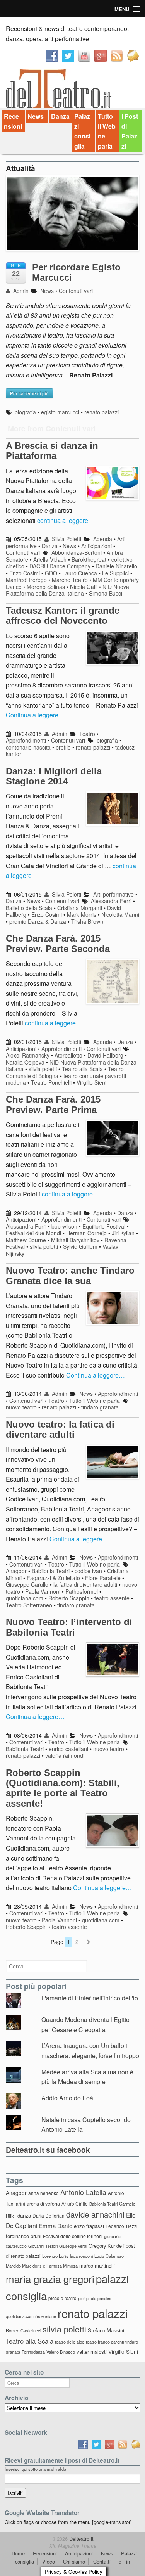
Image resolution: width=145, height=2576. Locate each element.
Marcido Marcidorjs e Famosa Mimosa (42, 2266)
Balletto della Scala (29, 908)
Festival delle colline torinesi (73, 2236)
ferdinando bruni (24, 2236)
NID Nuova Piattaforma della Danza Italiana (67, 590)
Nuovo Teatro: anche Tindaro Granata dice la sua (70, 1275)
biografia (25, 412)
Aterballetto (68, 1055)
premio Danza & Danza (38, 921)
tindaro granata (100, 1407)
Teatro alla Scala (82, 1069)
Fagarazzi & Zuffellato (53, 1578)
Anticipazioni (96, 546)
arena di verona (43, 2204)
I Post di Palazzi (130, 131)
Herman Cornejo (86, 1233)
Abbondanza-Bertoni (77, 552)
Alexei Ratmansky (28, 1055)
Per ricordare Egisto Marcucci (76, 272)
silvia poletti (43, 1069)
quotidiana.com (25, 1598)
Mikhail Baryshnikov (75, 1240)
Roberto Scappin (69, 1598)
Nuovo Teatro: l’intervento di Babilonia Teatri (69, 1627)
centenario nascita (28, 747)
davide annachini (95, 2214)
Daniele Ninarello (116, 566)
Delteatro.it (81, 2539)
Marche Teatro (70, 580)
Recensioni (13, 121)
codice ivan (88, 1571)
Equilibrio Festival (104, 1226)
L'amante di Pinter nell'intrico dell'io (90, 1998)
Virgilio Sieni (91, 1082)
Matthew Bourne (26, 1240)
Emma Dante (55, 2225)
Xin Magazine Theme (73, 2546)
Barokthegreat (89, 559)
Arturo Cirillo (75, 2203)
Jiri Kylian (123, 1233)
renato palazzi (101, 412)
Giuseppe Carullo (27, 1584)
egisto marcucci (60, 412)
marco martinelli (97, 2265)
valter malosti (92, 2352)
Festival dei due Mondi (33, 1233)
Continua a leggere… (35, 715)
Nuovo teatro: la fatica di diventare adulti (60, 1429)
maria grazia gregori (50, 2279)
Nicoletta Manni (120, 914)
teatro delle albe (70, 2342)
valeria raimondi (65, 1755)
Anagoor (16, 1571)
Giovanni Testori (43, 2246)
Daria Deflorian (49, 2215)
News (36, 116)
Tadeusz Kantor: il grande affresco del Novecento (63, 615)
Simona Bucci (106, 593)
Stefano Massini (106, 2330)
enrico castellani (68, 1749)
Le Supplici (115, 573)
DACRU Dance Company (60, 566)
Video (49, 2561)
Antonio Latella (83, 2192)
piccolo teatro (62, 2298)
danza (24, 2215)
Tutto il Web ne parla (107, 131)
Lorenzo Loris (55, 2256)
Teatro (87, 734)
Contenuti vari (76, 291)
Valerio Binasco (61, 2352)
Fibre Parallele (103, 1578)
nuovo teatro (21, 1407)
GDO (51, 573)
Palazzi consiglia (82, 131)
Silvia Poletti (66, 539)
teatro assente (112, 1598)
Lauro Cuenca (80, 573)
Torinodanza (33, 2352)
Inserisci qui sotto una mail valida (35, 2469)
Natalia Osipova (25, 1062)
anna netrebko (43, 2193)
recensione (46, 2316)
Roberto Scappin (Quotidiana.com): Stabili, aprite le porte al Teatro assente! (63, 1788)
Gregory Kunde (105, 2246)
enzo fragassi (89, 2226)
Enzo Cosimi (25, 573)
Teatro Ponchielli (51, 1082)
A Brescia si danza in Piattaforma (52, 451)
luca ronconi (81, 2256)
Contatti (102, 2561)
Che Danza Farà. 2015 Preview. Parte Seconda (58, 943)
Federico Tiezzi (122, 2226)
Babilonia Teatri (51, 1571)
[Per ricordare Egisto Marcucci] (72, 217)
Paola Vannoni (43, 1591)
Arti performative (113, 894)
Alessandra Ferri (111, 901)
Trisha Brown (87, 921)
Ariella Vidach (50, 559)
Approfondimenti (26, 740)
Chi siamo (74, 2561)
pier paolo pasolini (95, 2298)
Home (18, 2553)
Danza (60, 116)
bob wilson (64, 1226)
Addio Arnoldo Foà (67, 2098)
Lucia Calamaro (109, 2256)
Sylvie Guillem (80, 1246)
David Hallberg (105, 1055)
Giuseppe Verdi (73, 2246)
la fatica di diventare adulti (85, 1584)
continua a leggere (63, 520)
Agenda (103, 539)
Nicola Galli (84, 587)
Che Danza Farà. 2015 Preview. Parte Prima (53, 1104)
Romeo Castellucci (23, 2330)
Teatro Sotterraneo (29, 1605)
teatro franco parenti (105, 2342)
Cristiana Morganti (80, 908)
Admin (20, 291)
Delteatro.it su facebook (48, 2150)
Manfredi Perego (26, 580)
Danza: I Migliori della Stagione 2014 (54, 776)
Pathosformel (82, 1591)
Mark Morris (82, 914)
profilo (63, 747)
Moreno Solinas (46, 587)
